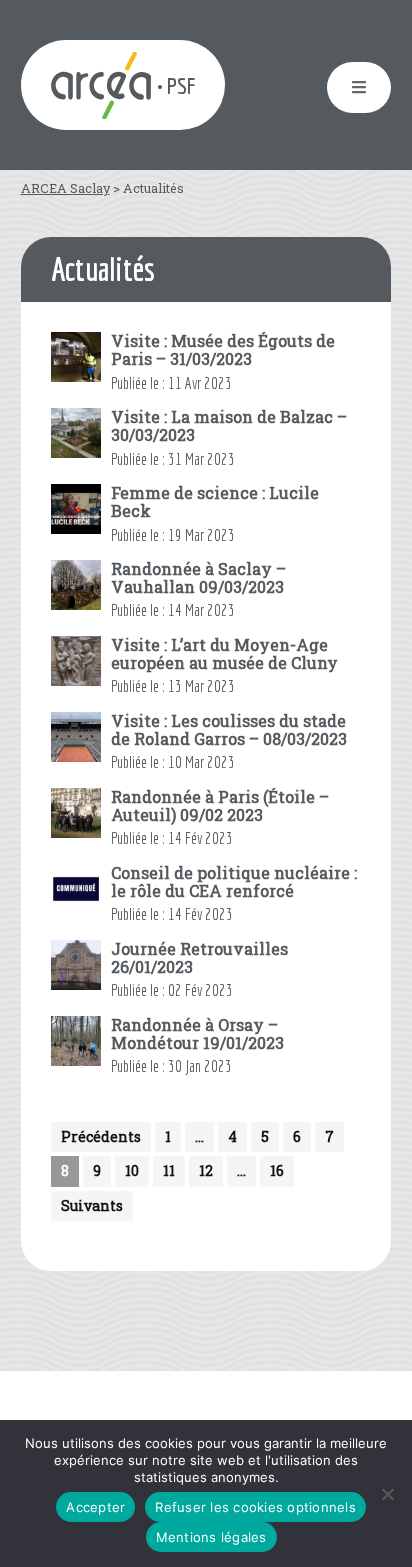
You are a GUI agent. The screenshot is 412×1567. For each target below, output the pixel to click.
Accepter (95, 1507)
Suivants (92, 1205)
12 (206, 1170)
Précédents (101, 1136)
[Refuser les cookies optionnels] (387, 1494)
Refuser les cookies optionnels (255, 1507)
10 (132, 1170)
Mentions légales (211, 1537)
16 (277, 1170)
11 (169, 1170)
